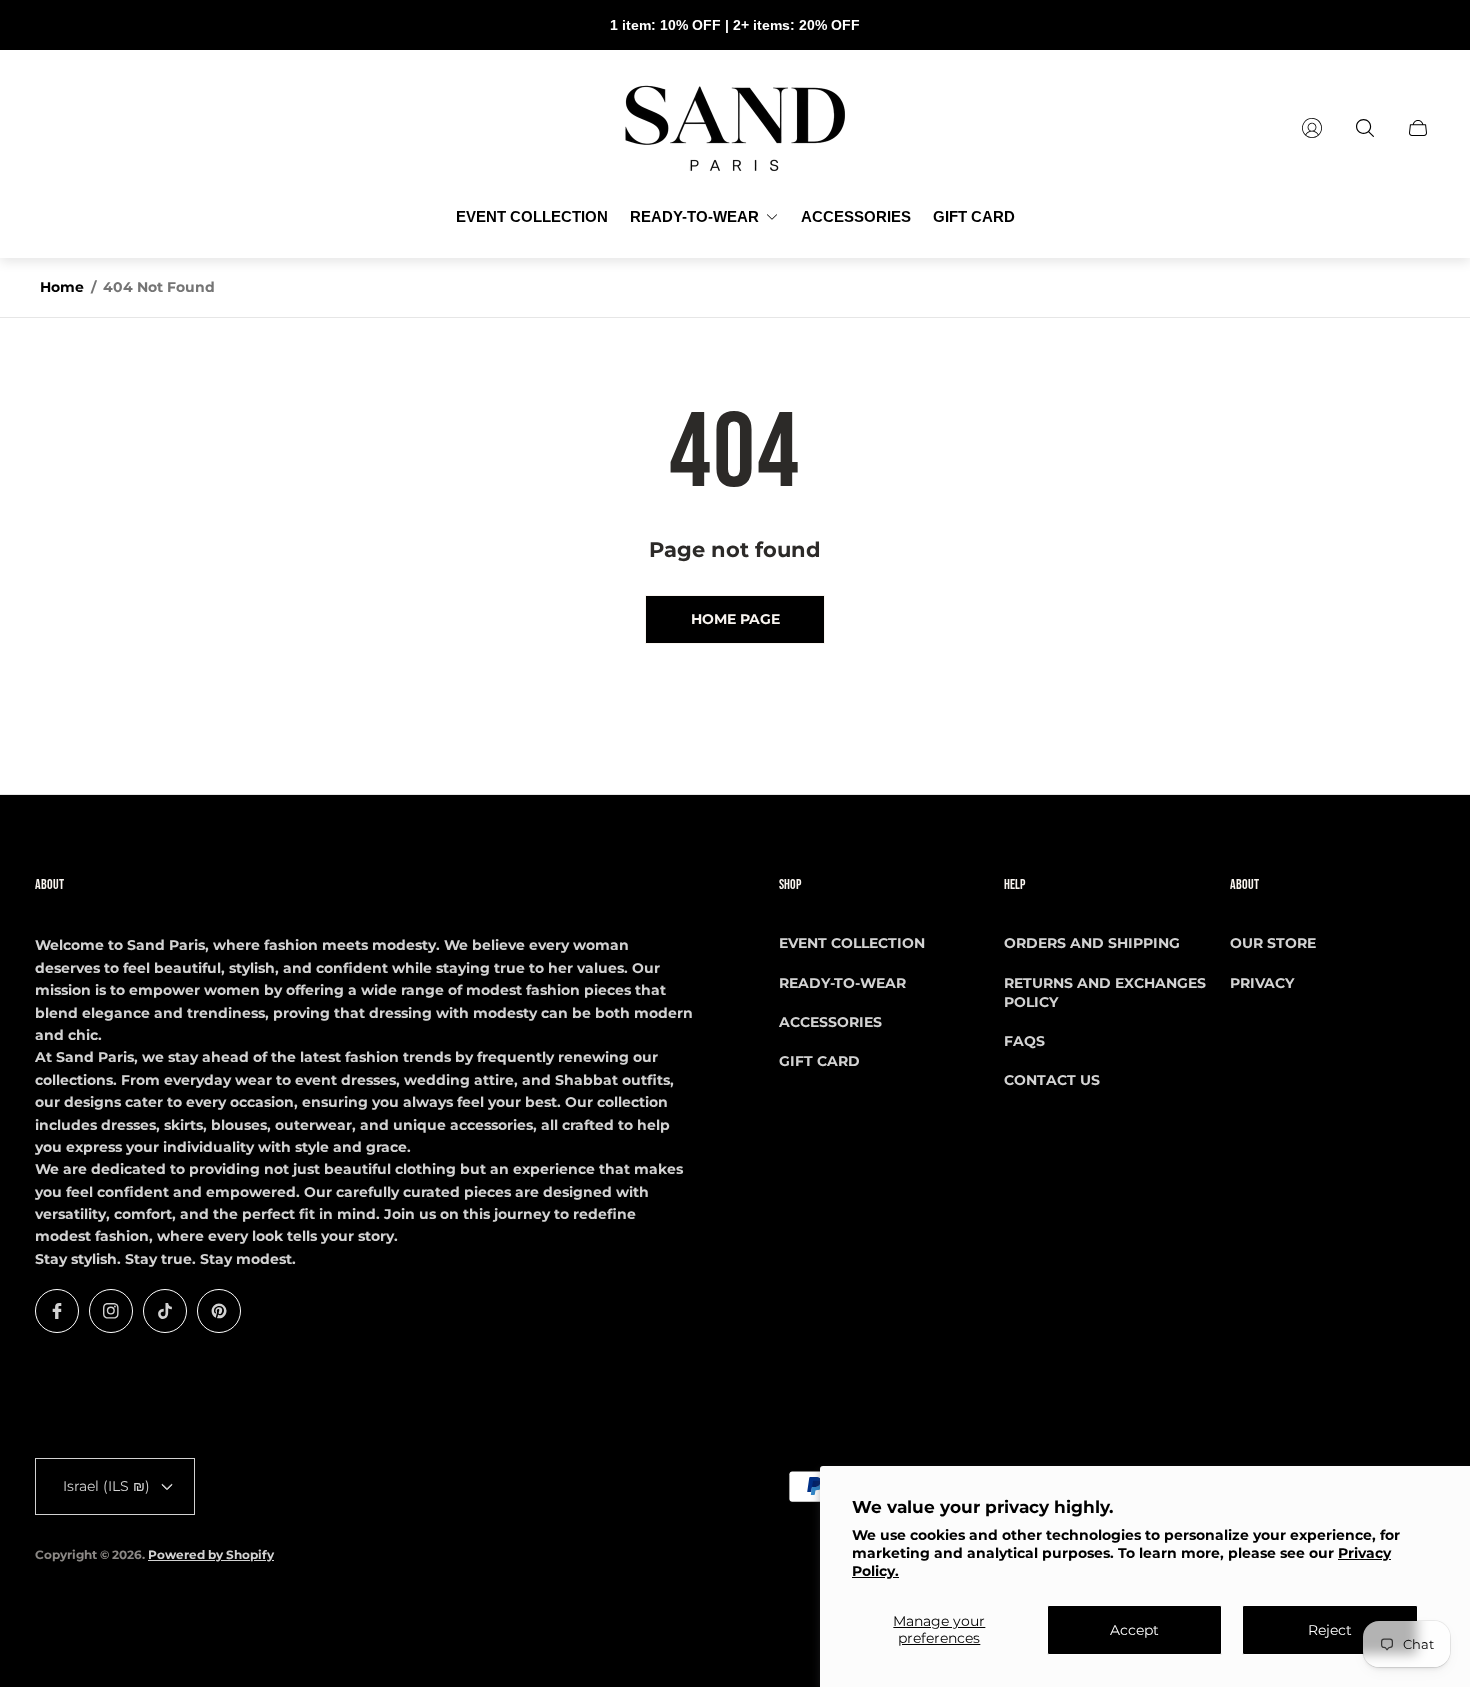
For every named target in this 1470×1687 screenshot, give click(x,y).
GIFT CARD (819, 1061)
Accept (1134, 1630)
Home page (735, 619)
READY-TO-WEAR (842, 983)
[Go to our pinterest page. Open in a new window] (219, 1311)
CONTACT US (1052, 1080)
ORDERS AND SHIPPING (1092, 943)
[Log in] (1312, 128)
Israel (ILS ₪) (106, 1486)
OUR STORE (1273, 943)
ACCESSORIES (830, 1022)
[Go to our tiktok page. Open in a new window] (165, 1311)
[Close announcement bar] (1420, 25)
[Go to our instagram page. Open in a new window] (111, 1311)
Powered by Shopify (211, 1554)
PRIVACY (1262, 983)
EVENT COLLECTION (852, 943)
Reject (1330, 1630)
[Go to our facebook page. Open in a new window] (57, 1311)
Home (62, 287)
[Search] (1365, 128)
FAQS (1024, 1041)
